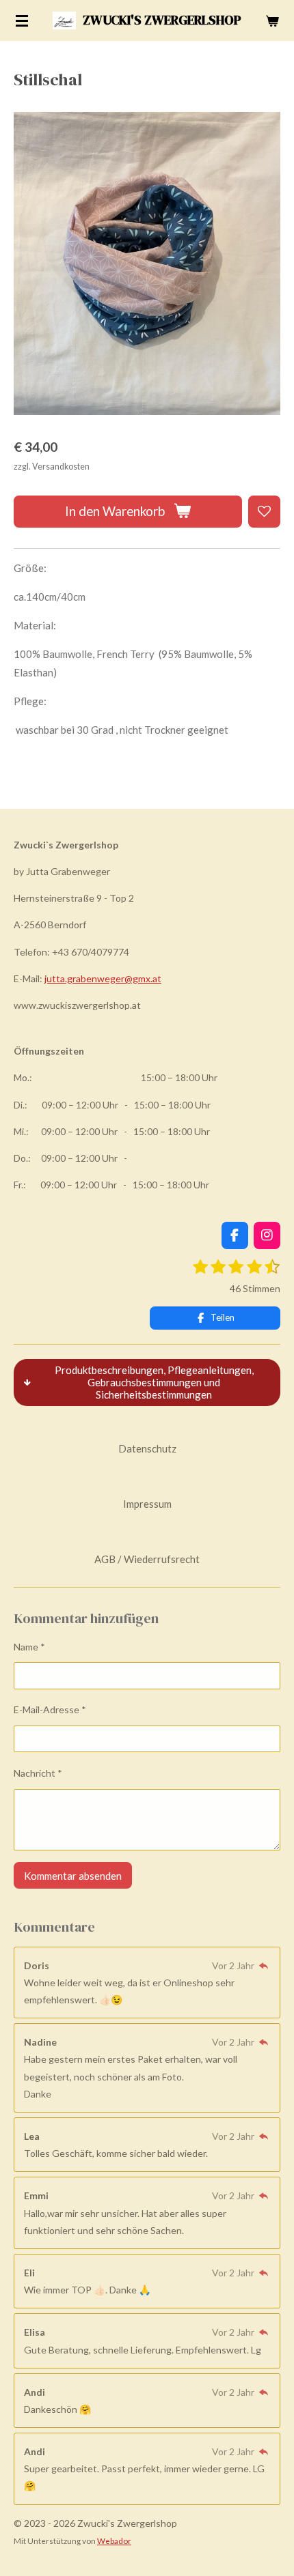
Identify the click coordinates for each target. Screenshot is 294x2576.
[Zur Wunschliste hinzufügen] (264, 512)
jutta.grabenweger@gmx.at (103, 978)
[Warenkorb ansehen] (272, 20)
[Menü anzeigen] (22, 20)
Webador (114, 2541)
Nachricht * (38, 1773)
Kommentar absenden (73, 1876)
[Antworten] (263, 1965)
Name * (29, 1647)
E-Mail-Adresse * (50, 1709)
